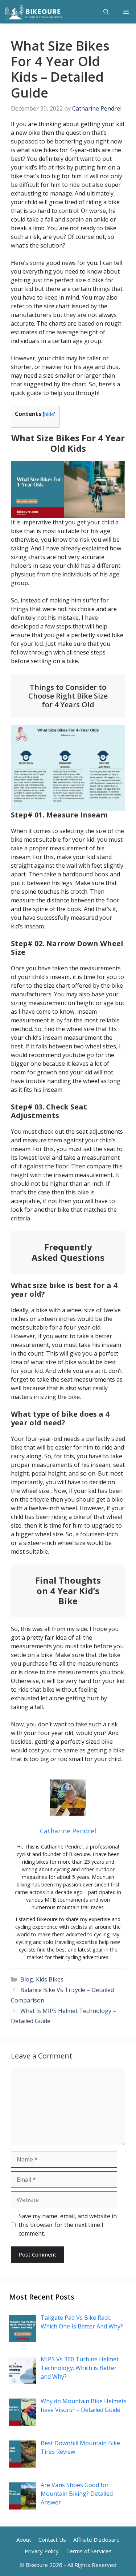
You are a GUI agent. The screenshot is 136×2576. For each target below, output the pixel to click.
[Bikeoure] (33, 12)
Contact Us (52, 2539)
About (24, 2539)
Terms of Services (89, 2551)
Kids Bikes (50, 1979)
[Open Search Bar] (106, 12)
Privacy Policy (42, 2551)
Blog (27, 1979)
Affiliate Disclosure (96, 2539)
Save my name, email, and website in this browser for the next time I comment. (68, 2225)
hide (49, 414)
